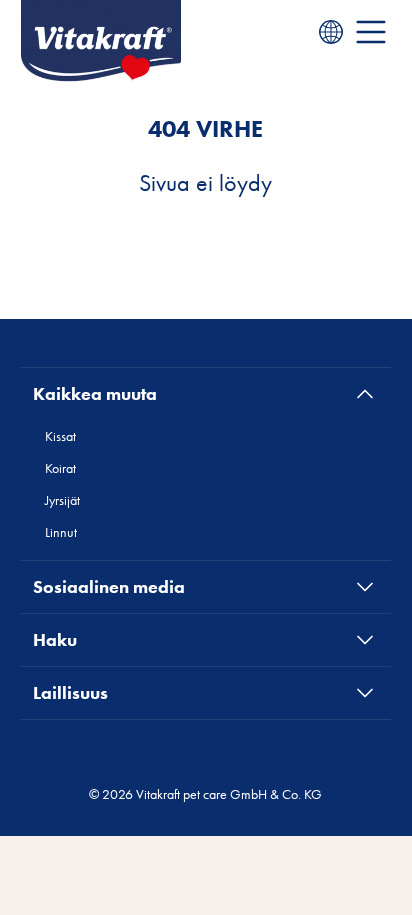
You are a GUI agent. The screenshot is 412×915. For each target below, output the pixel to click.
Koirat (60, 468)
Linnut (61, 532)
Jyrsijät (62, 500)
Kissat (60, 436)
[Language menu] (331, 32)
